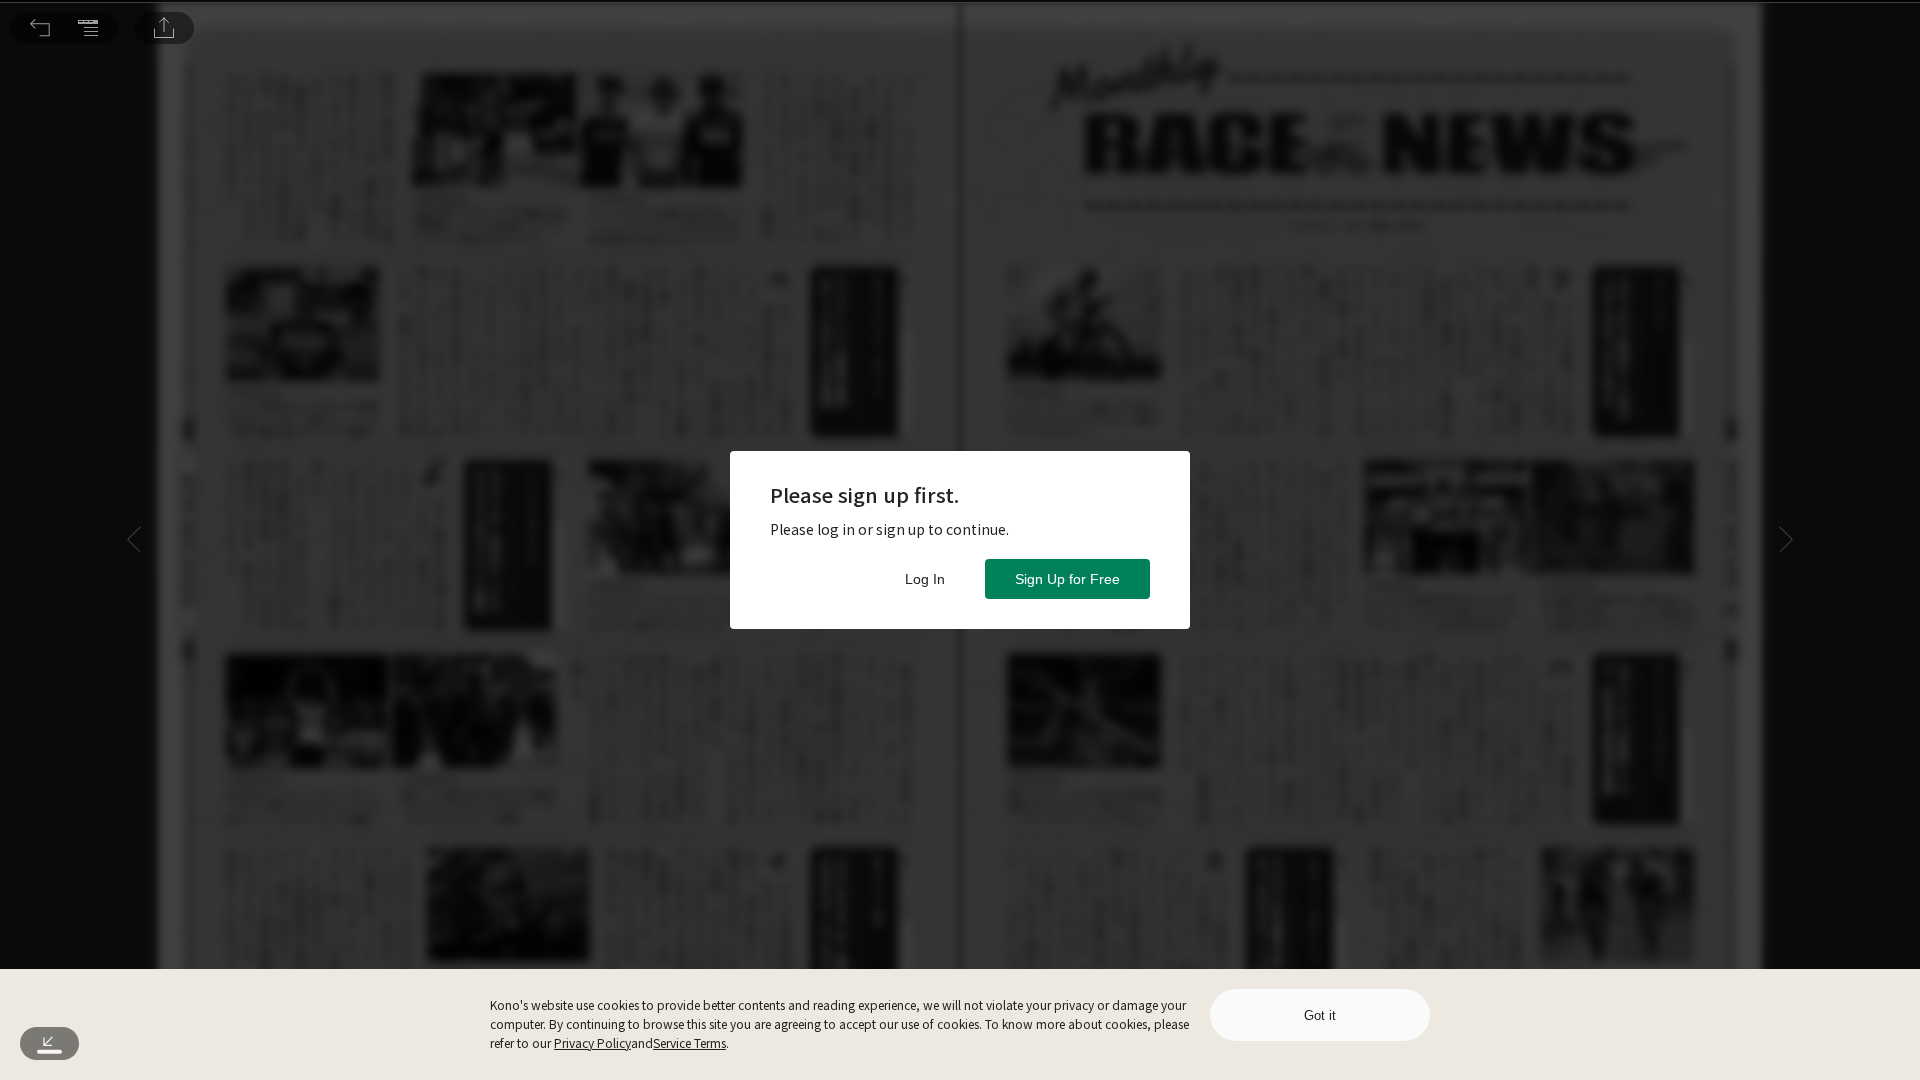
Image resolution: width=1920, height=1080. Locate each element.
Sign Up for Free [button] (1067, 579)
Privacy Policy (592, 1042)
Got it (1320, 1015)
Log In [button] (925, 579)
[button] (40, 28)
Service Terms (689, 1042)
